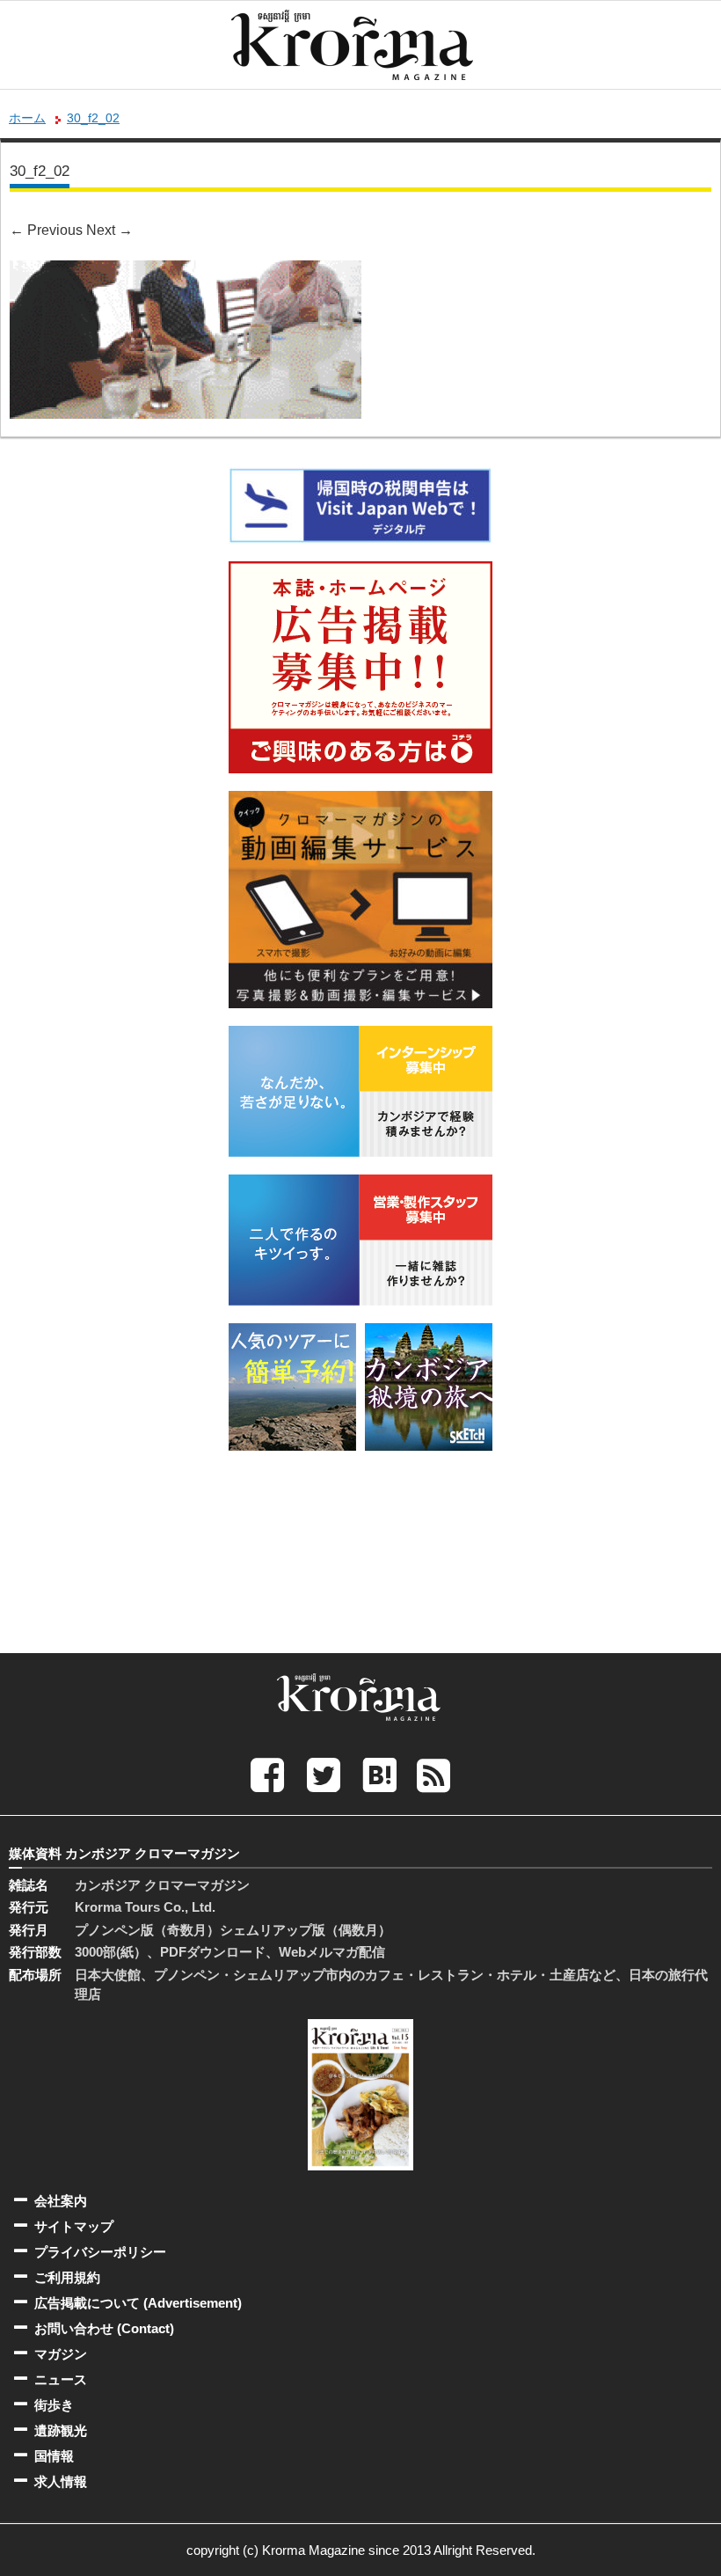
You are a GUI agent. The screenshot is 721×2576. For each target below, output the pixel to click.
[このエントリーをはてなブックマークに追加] (380, 1774)
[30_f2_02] (186, 272)
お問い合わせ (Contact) (104, 2328)
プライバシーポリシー (100, 2252)
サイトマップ (74, 2226)
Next (109, 230)
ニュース (61, 2379)
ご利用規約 (67, 2277)
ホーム (27, 118)
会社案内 (61, 2201)
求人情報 (61, 2481)
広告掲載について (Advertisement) (138, 2303)
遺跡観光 (61, 2430)
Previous (46, 230)
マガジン (61, 2354)
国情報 (54, 2456)
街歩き (54, 2405)
